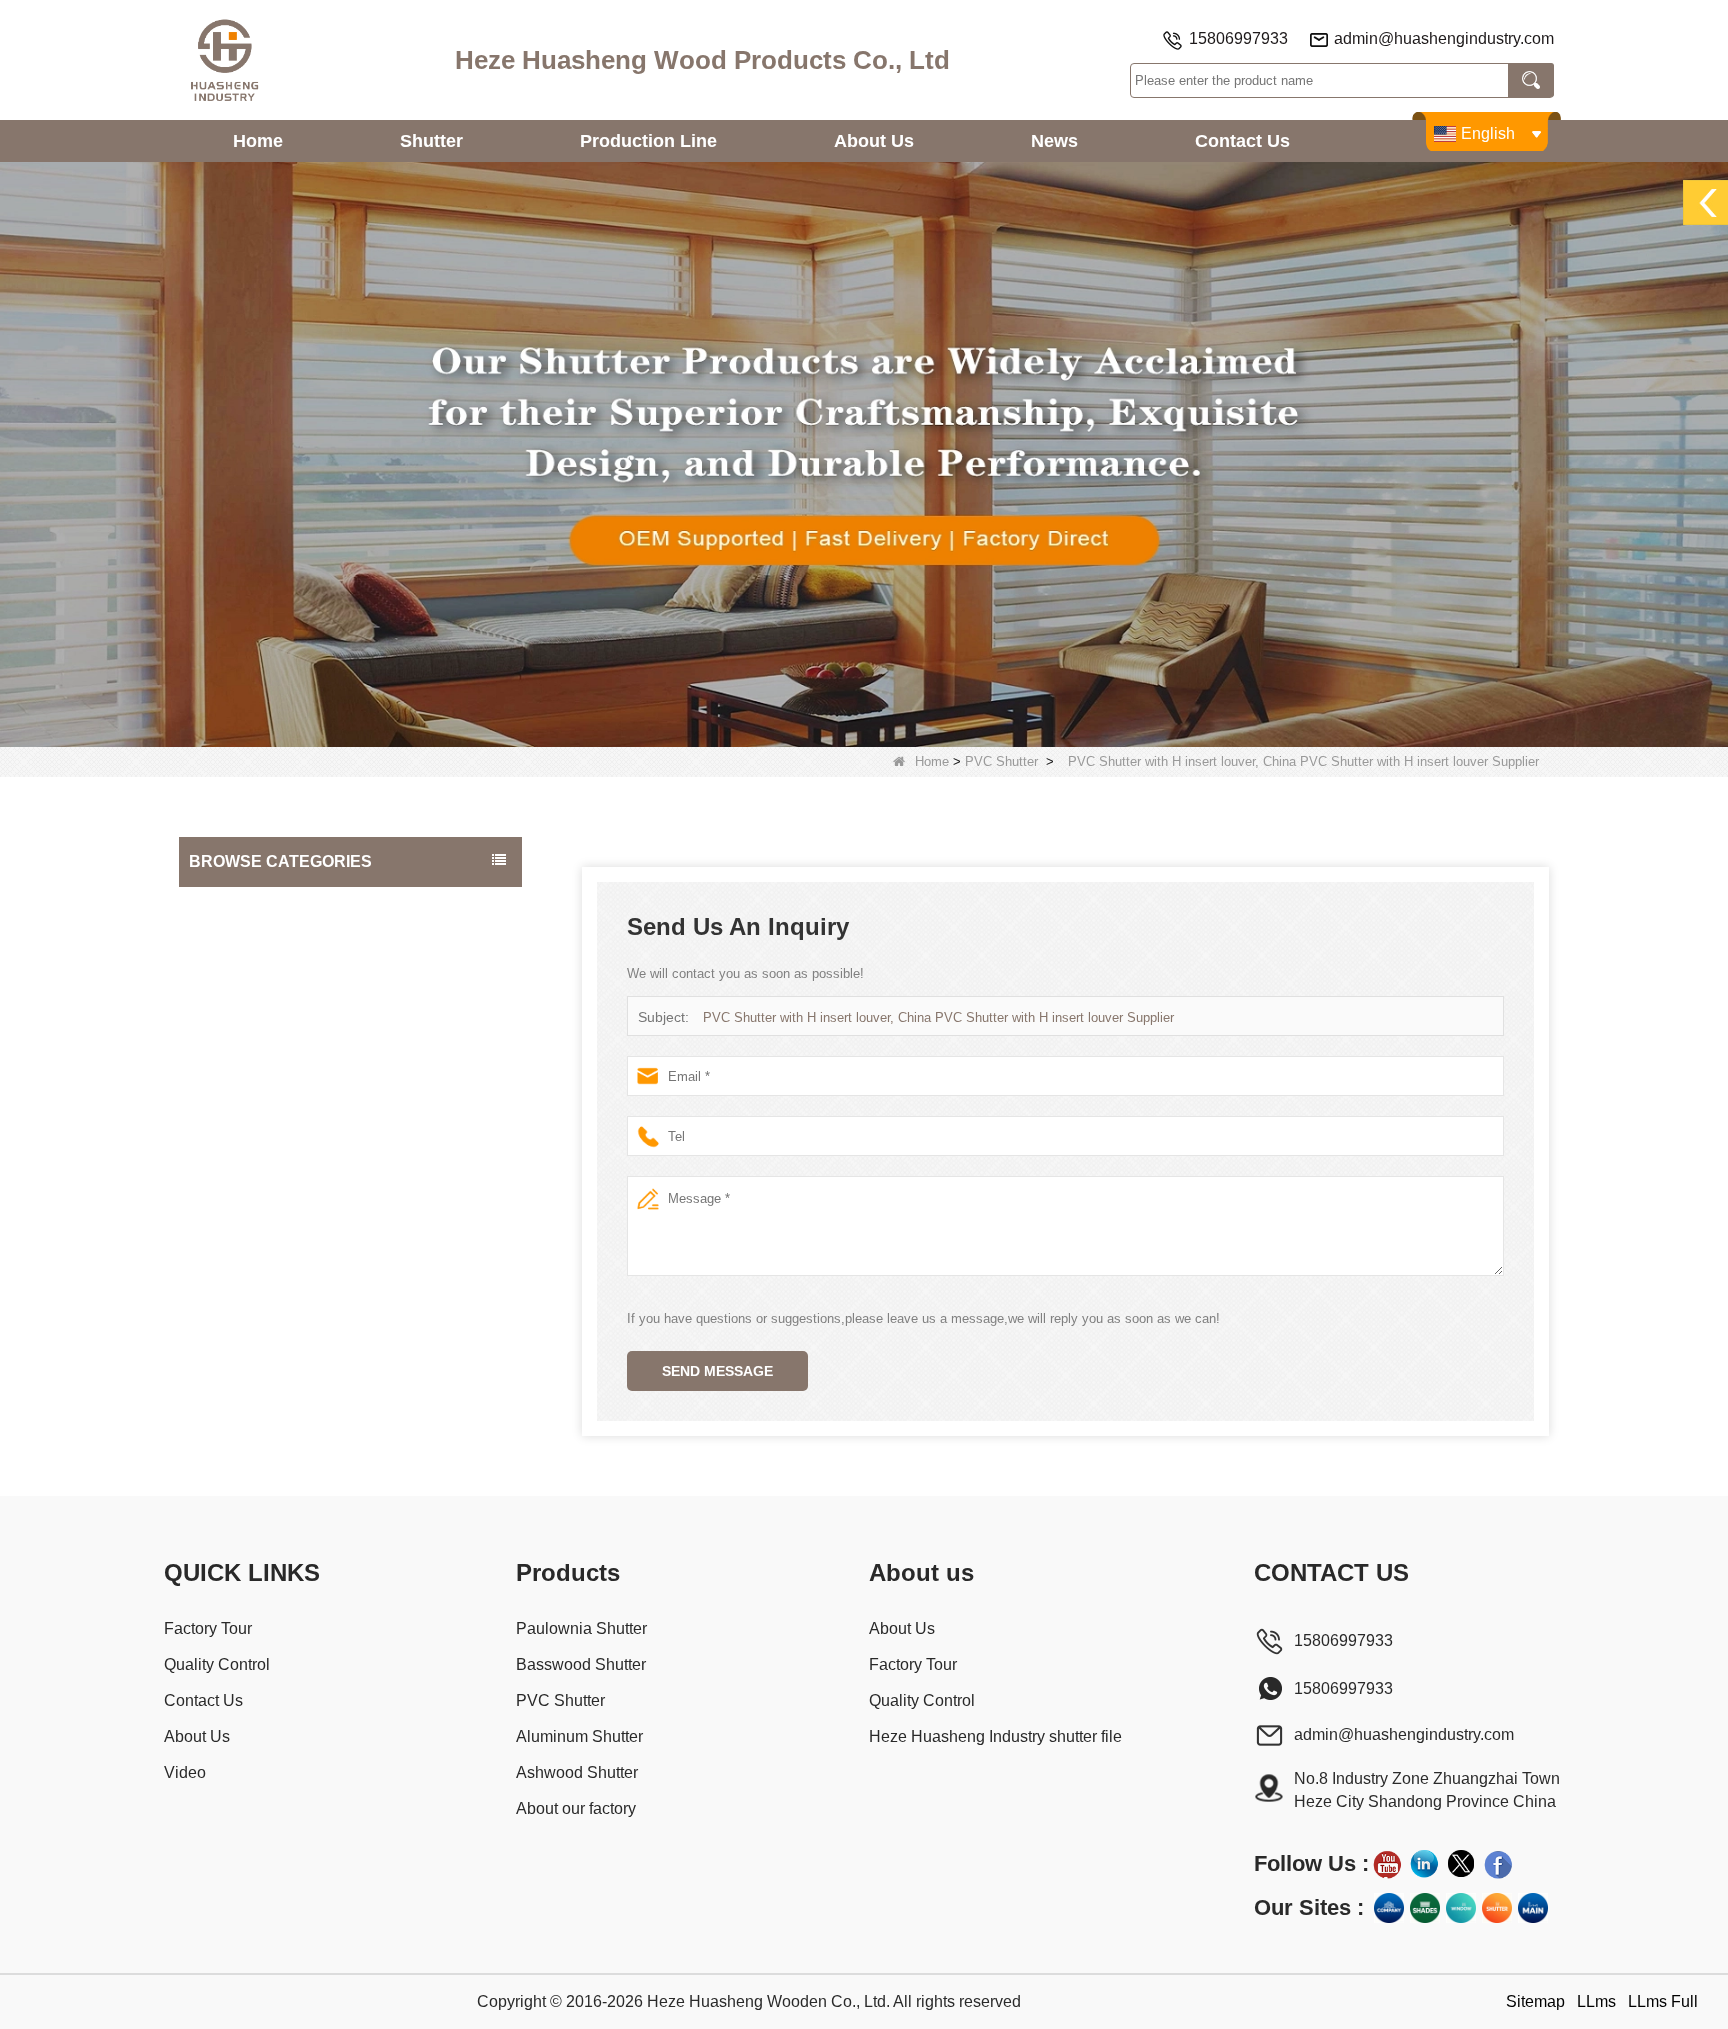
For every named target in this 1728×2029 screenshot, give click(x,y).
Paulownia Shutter (251, 906)
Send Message (717, 1371)
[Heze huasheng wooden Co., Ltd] (224, 60)
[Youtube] (1387, 1864)
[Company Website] (1389, 1908)
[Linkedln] (1424, 1864)
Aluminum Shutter (250, 1026)
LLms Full (1663, 2001)
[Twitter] (1461, 1864)
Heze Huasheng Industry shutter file (995, 1736)
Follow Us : (1311, 1863)
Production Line (648, 141)
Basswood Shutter (251, 946)
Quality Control (217, 1664)
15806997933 (1238, 38)
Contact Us (1242, 141)
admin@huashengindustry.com (1444, 38)
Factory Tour (208, 1628)
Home (258, 141)
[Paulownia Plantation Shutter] (864, 453)
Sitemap (1535, 2001)
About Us (874, 141)
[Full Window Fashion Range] (1461, 1908)
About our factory (248, 1146)
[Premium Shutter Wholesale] (1497, 1908)
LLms (1596, 2001)
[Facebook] (1498, 1864)
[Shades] (1425, 1908)
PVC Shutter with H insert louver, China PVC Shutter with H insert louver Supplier (938, 1017)
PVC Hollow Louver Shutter (280, 1106)
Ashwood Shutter (248, 1066)
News (1054, 141)
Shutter (431, 141)
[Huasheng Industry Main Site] (1533, 1908)
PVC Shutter (1001, 761)
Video (185, 1772)
